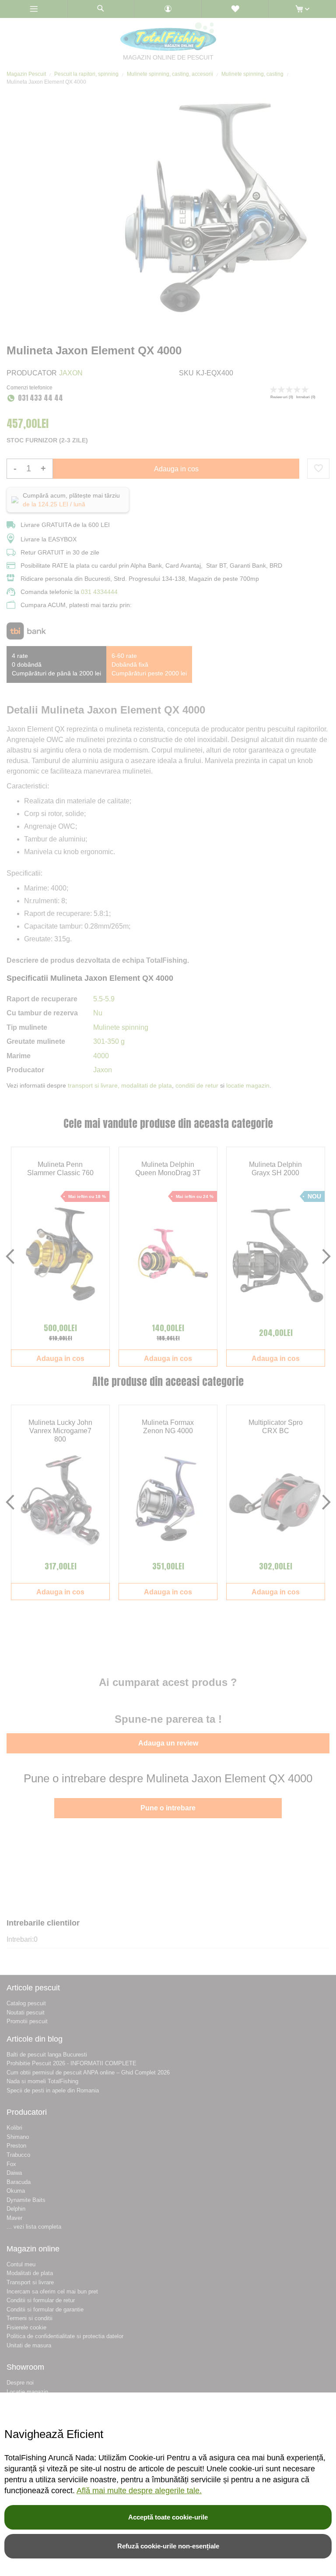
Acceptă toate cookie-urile (168, 2517)
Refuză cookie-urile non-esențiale (168, 2546)
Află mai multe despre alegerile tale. (139, 2491)
